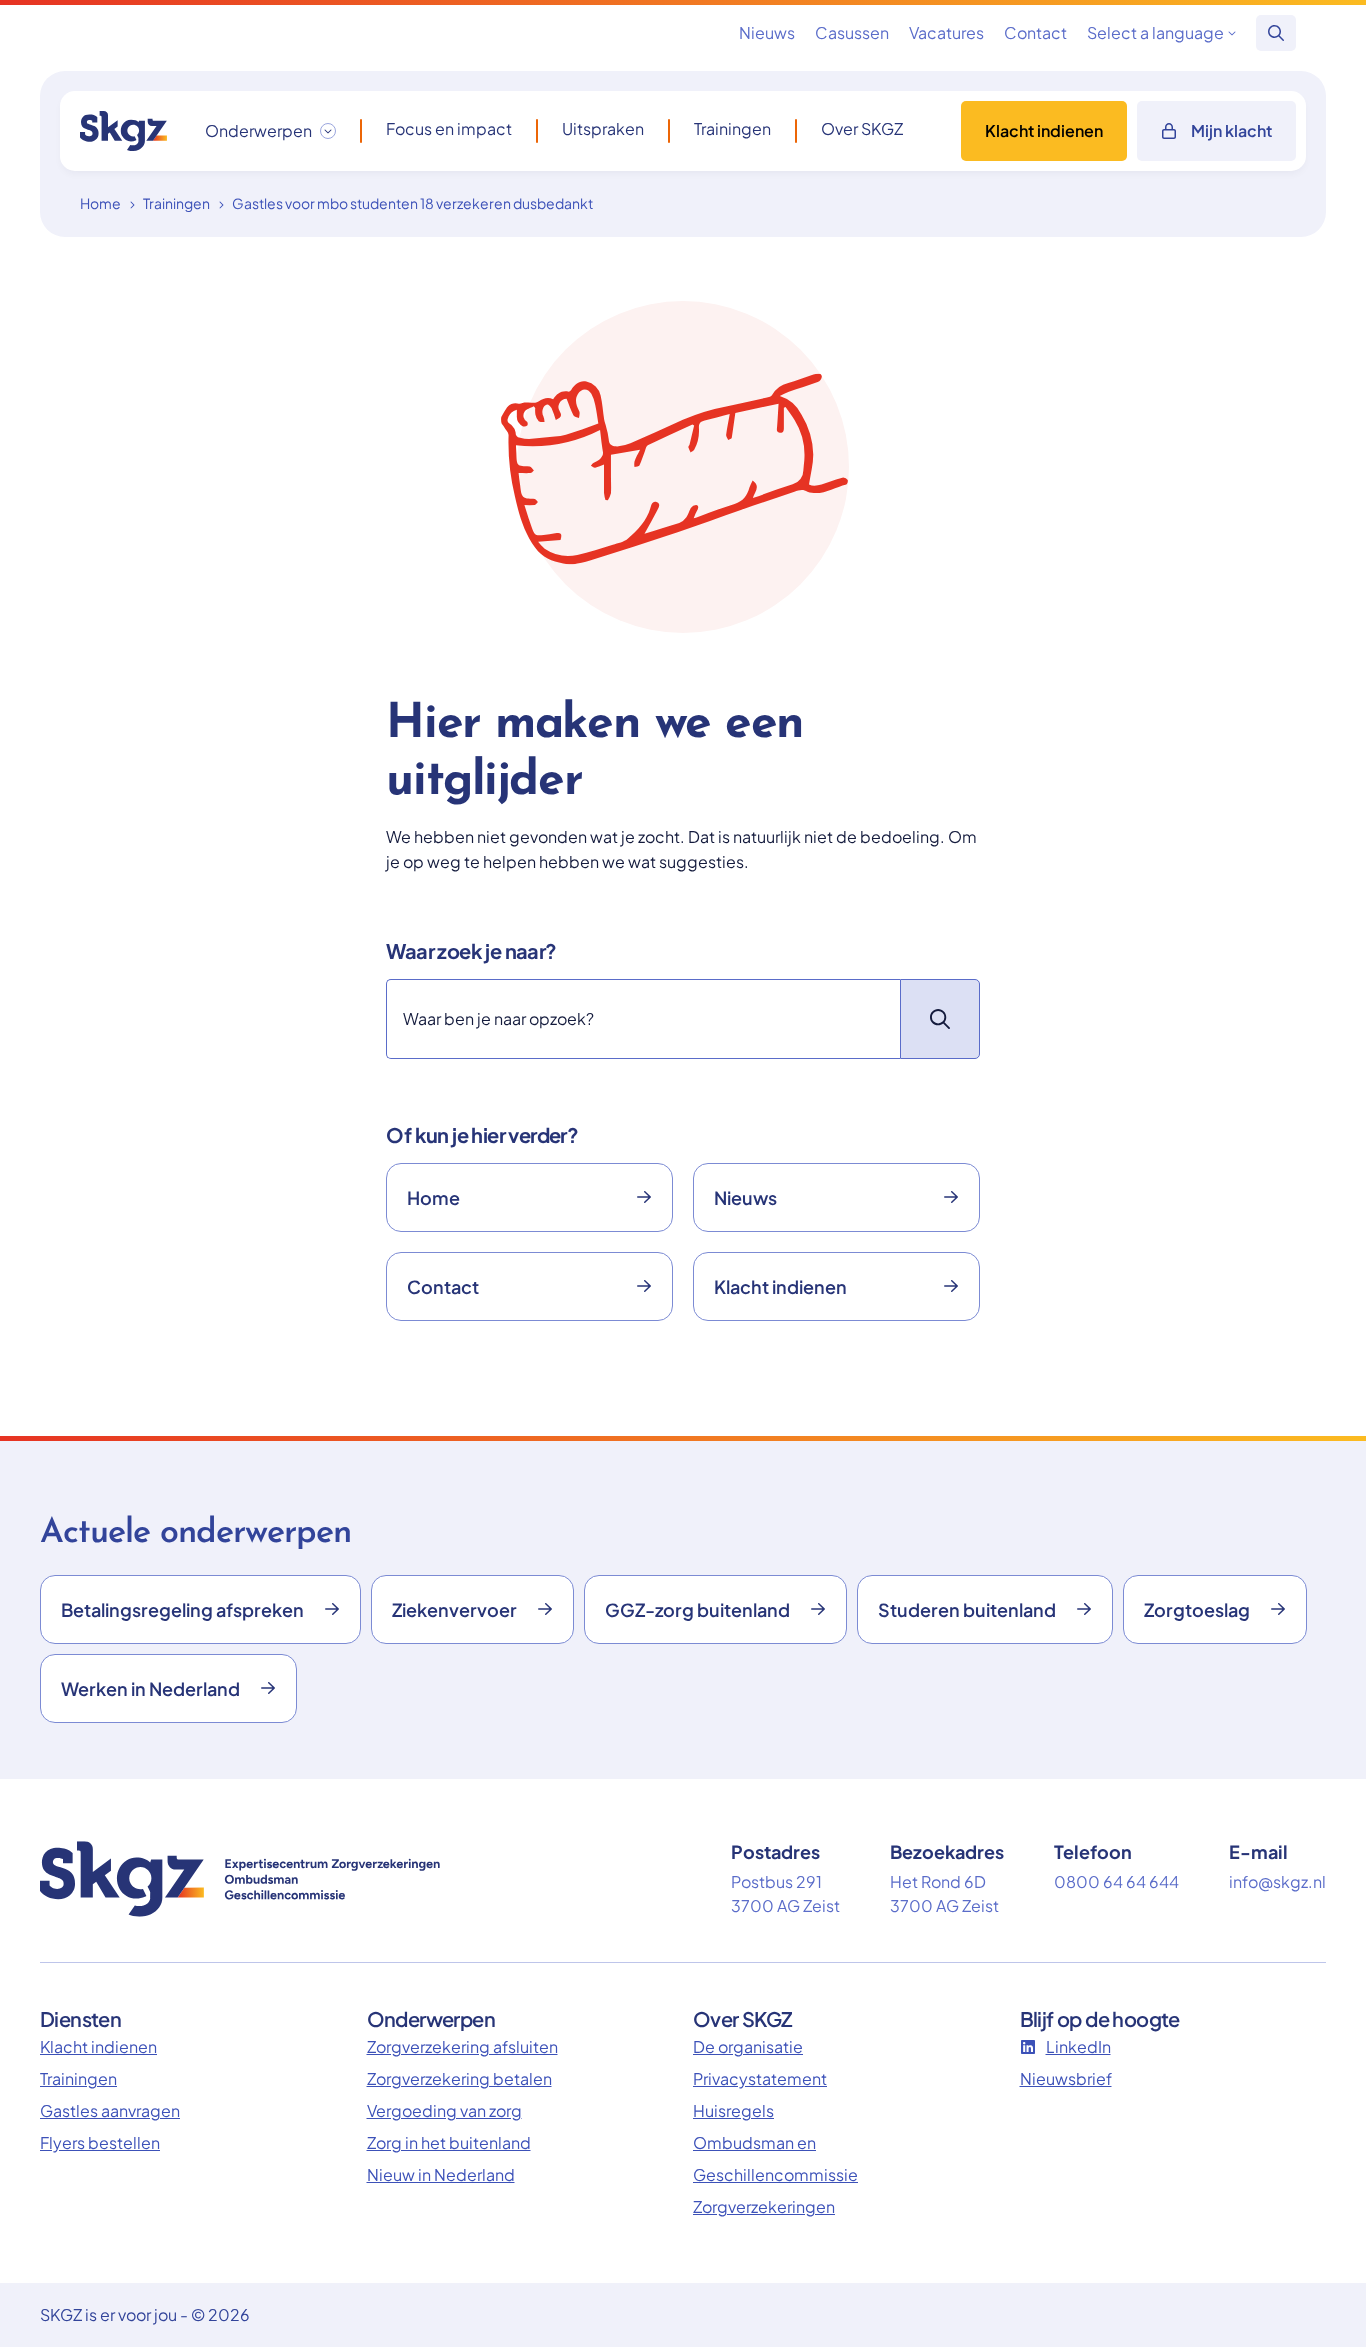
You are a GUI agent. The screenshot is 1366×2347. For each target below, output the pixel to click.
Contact (1035, 32)
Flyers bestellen (100, 2142)
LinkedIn (1078, 2046)
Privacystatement (760, 2078)
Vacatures (946, 32)
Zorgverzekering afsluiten (462, 2046)
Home (100, 203)
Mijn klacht (1231, 130)
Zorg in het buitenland (449, 2142)
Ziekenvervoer (454, 1609)
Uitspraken (603, 129)
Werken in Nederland (150, 1688)
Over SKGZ (862, 129)
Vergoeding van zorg (444, 2110)
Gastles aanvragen (110, 2110)
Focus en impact (449, 129)
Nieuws (767, 32)
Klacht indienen (1044, 130)
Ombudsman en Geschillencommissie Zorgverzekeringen (775, 2174)
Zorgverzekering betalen (459, 2078)
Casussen (852, 32)
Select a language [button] (1155, 32)
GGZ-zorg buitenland (697, 1609)
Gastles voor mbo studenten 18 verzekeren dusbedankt (412, 203)
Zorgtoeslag (1197, 1609)
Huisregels (733, 2110)
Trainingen (732, 129)
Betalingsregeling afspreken (182, 1609)
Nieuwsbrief (1066, 2078)
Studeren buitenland (967, 1609)
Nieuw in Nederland (441, 2174)
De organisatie (748, 2046)
